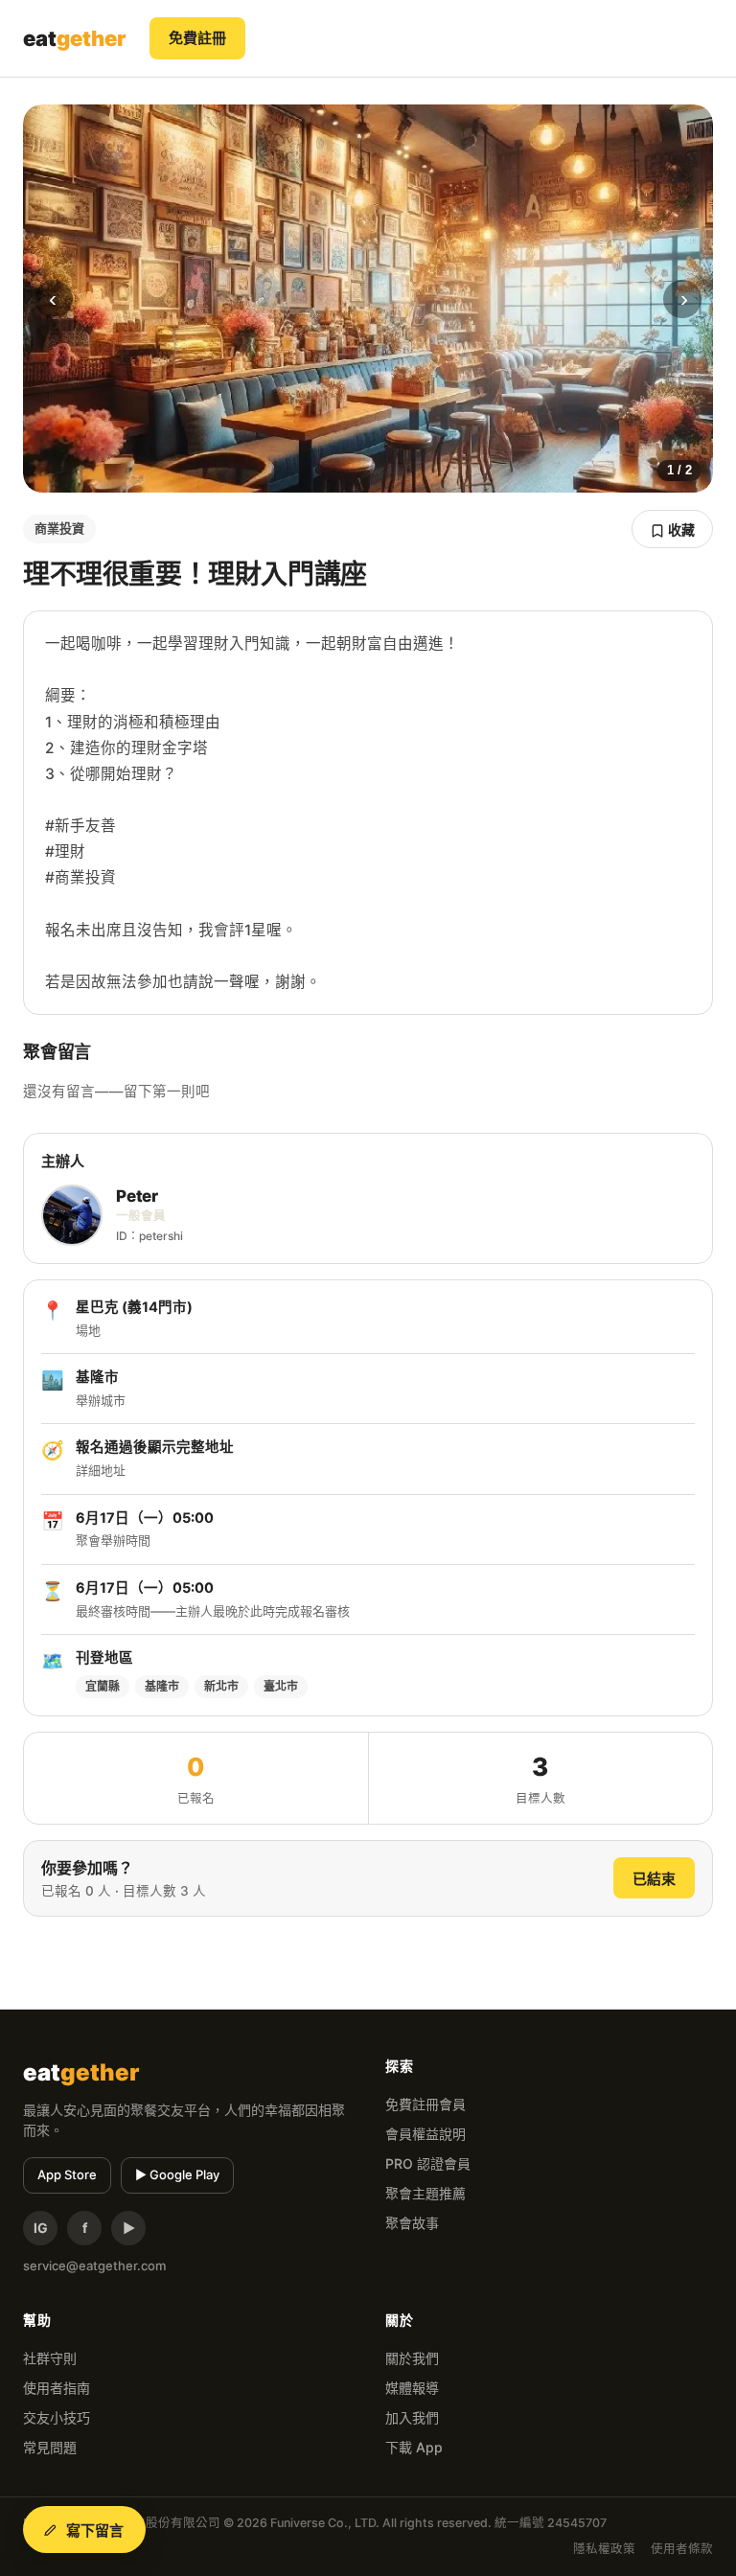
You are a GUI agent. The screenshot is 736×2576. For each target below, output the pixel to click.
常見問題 (50, 2447)
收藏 (680, 529)
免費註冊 (197, 38)
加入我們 (412, 2417)
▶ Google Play (177, 2174)
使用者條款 (682, 2549)
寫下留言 (95, 2530)
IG (41, 2228)
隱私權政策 (604, 2549)
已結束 (654, 1879)
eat (75, 38)
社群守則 (50, 2358)
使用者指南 (57, 2388)
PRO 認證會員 (428, 2163)
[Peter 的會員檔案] (72, 1215)
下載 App (414, 2447)
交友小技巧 (57, 2417)
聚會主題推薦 (425, 2193)
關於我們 (412, 2358)
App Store (67, 2174)
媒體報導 (412, 2388)
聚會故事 (412, 2223)
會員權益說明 (425, 2134)
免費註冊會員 (425, 2104)
